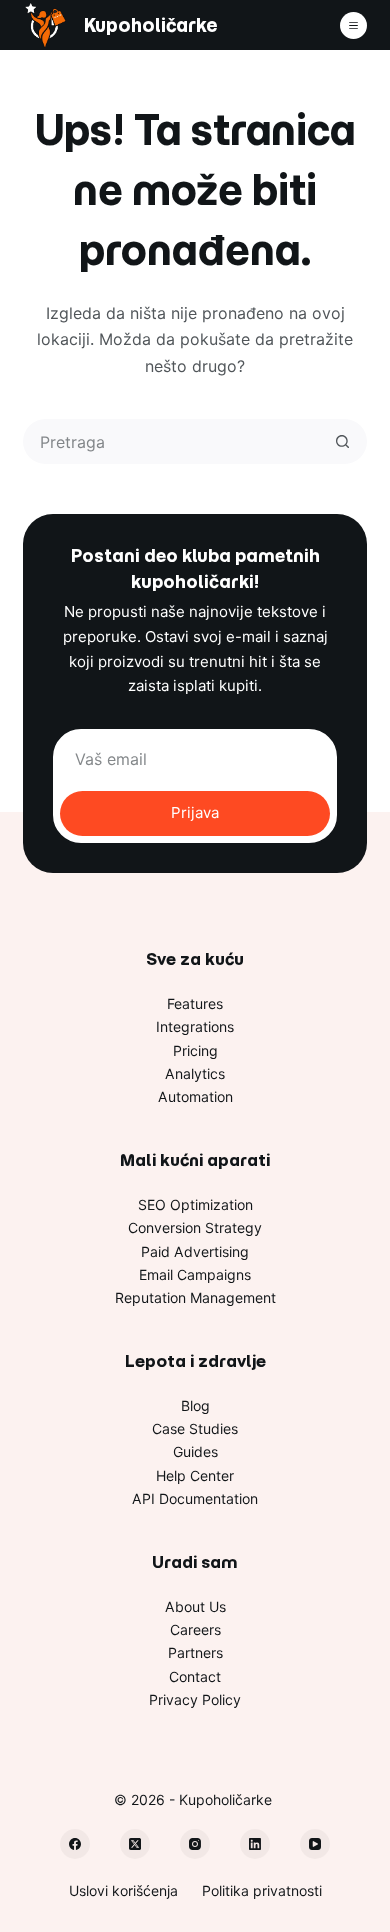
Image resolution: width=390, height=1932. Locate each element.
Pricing (195, 1050)
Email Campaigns (195, 1274)
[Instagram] (195, 1844)
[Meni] (353, 25)
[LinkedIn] (255, 1844)
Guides (195, 1451)
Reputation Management (195, 1297)
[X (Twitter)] (135, 1844)
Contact (195, 1676)
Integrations (195, 1026)
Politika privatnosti (262, 1890)
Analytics (195, 1073)
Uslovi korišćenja (123, 1890)
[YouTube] (315, 1844)
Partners (195, 1652)
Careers (195, 1629)
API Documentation (195, 1498)
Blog (195, 1405)
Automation (195, 1096)
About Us (195, 1606)
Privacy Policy (195, 1699)
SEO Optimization (195, 1204)
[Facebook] (75, 1844)
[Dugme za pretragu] (342, 441)
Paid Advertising (195, 1251)
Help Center (195, 1475)
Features (195, 1003)
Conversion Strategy (195, 1227)
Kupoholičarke (150, 25)
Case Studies (195, 1428)
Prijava (195, 812)
